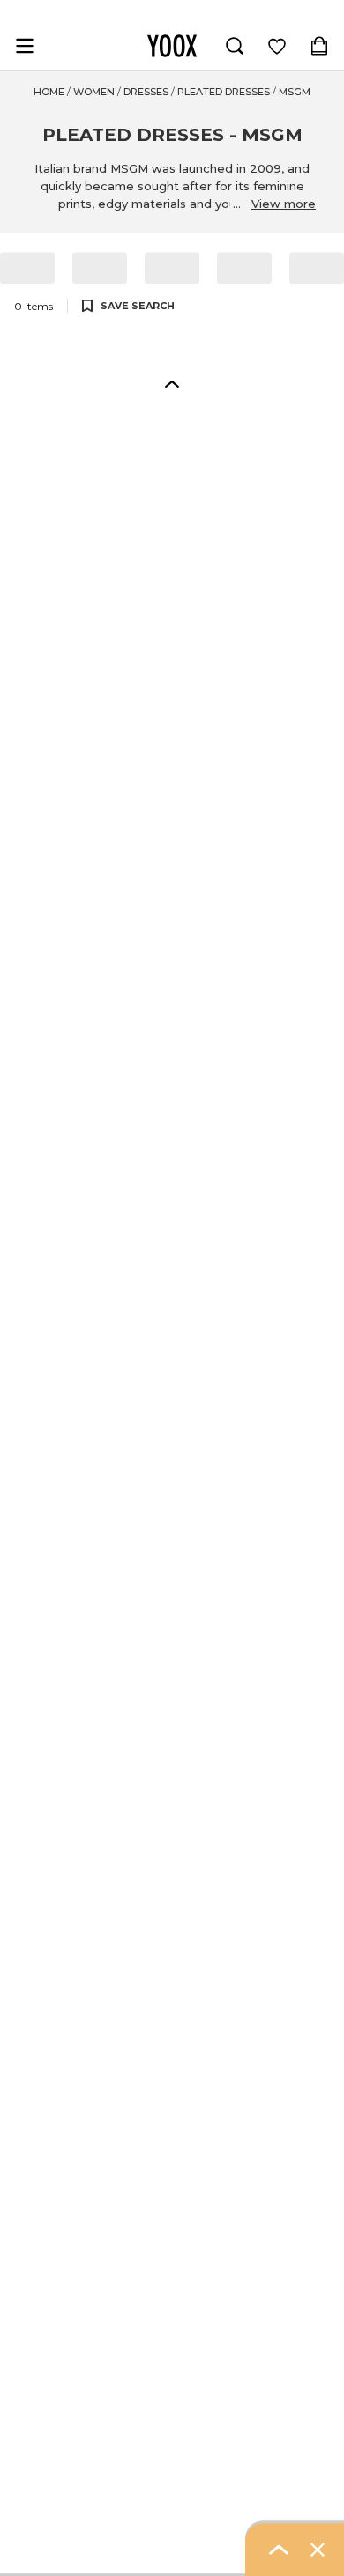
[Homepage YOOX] (172, 46)
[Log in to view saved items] (277, 46)
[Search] (235, 46)
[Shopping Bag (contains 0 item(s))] (319, 46)
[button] (172, 383)
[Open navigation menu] (25, 46)
